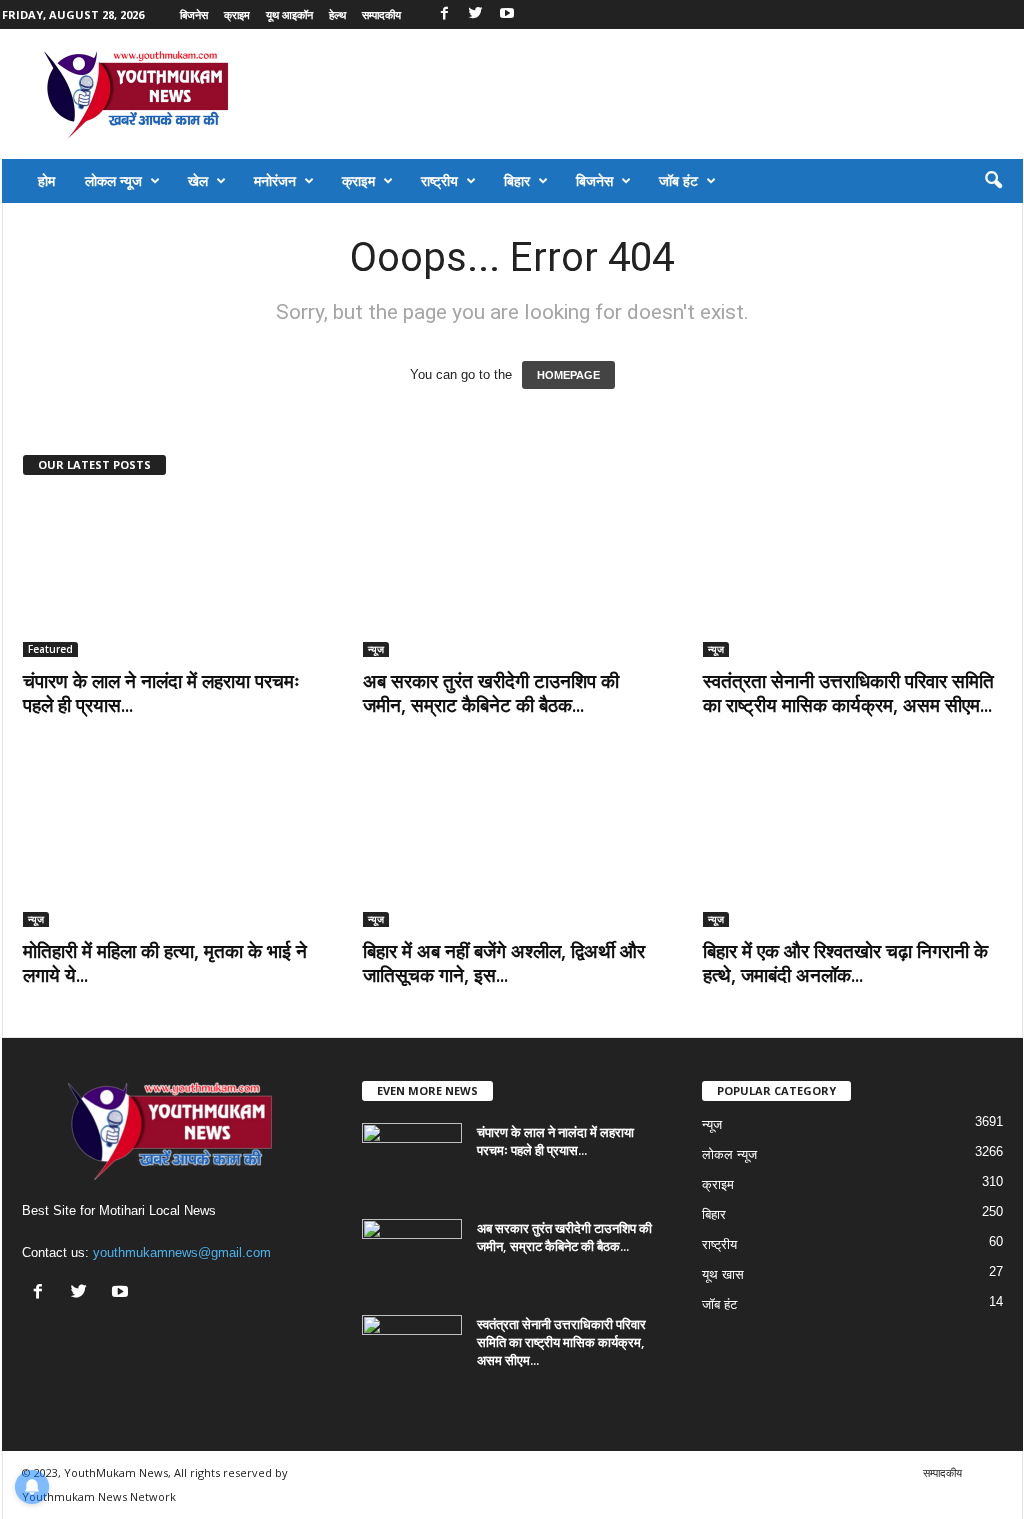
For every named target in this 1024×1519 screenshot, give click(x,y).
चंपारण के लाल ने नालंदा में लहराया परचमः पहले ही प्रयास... (161, 693)
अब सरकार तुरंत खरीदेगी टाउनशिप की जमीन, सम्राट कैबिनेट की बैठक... (491, 693)
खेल (198, 180)
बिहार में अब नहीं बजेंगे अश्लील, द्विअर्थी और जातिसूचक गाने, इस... (504, 963)
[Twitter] (476, 14)
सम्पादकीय (381, 14)
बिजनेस (194, 14)
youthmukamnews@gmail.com (182, 1252)
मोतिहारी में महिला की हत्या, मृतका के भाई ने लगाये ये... (165, 963)
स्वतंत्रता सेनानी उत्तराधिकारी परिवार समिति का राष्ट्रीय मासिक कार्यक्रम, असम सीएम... (848, 693)
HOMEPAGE (568, 375)
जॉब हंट (678, 180)
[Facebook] (445, 14)
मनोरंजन (275, 180)
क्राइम (237, 14)
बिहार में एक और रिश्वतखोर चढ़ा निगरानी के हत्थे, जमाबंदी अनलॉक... (845, 963)
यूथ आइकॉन (289, 14)
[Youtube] (507, 14)
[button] (993, 181)
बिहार (517, 180)
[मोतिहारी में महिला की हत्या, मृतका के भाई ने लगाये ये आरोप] (173, 847)
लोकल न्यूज (113, 180)
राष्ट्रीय (439, 180)
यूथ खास (723, 1274)
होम (46, 180)
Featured (50, 649)
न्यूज (376, 649)
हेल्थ (337, 14)
